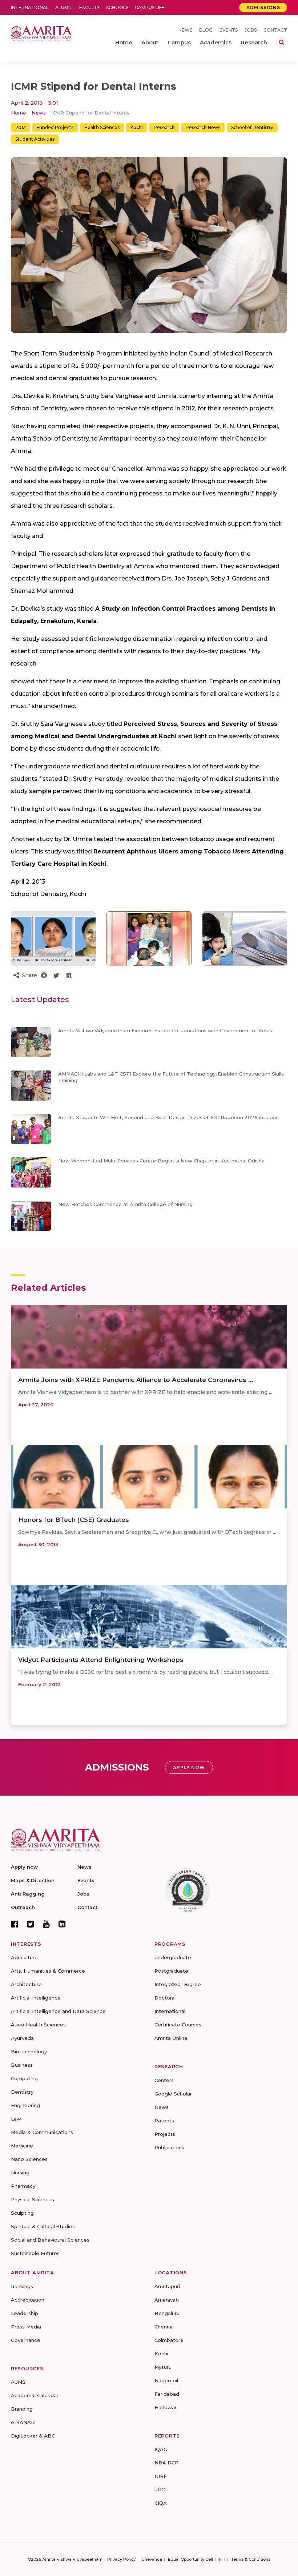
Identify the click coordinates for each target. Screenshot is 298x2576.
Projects (165, 2134)
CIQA (161, 2503)
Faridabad (167, 2394)
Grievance (152, 2559)
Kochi (137, 127)
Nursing (20, 2173)
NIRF (161, 2476)
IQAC (161, 2449)
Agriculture (24, 1957)
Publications (169, 2147)
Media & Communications (42, 2132)
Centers (164, 2080)
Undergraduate (173, 1957)
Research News (203, 127)
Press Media (26, 2327)
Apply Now (189, 1767)
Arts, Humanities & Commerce (48, 1971)
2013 (21, 127)
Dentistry (22, 2092)
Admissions (263, 7)
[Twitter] (31, 1924)
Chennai (164, 2327)
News (185, 30)
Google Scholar (173, 2094)
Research (164, 127)
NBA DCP (166, 2463)
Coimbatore (169, 2340)
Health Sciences (102, 127)
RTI (222, 2559)
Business (22, 2065)
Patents (164, 2121)
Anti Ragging (28, 1894)
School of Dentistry (252, 127)
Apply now (24, 1867)
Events (229, 30)
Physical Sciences (33, 2199)
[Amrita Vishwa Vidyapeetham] (41, 33)
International (30, 7)
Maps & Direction (33, 1880)
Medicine (22, 2146)
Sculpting (22, 2213)
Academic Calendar (35, 2395)
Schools (117, 7)
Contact (275, 30)
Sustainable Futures (35, 2253)
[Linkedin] (62, 1924)
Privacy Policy (121, 2559)
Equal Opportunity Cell (190, 2559)
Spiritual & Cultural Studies (43, 2226)
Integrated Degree (178, 1984)
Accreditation (28, 2300)
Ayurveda (22, 2038)
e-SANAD (23, 2422)
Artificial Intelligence (36, 1998)
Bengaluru (167, 2313)
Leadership (25, 2313)
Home (19, 113)
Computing (24, 2078)
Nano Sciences (29, 2159)
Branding (22, 2409)
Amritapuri (167, 2286)
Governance (26, 2340)
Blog (206, 30)
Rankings (22, 2286)
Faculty (89, 7)
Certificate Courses (178, 2025)
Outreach (23, 1907)
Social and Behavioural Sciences (50, 2240)
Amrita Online (171, 2038)
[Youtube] (46, 1924)
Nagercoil (166, 2380)
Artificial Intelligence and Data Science (58, 2011)
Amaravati (167, 2300)
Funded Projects (55, 127)
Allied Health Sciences (38, 2025)
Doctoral (165, 1998)
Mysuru (163, 2367)
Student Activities (35, 139)
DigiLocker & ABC (33, 2436)
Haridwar (166, 2407)
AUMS (18, 2382)
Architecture (26, 1984)
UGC (160, 2489)
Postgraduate (171, 1971)
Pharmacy (23, 2186)
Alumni (64, 7)
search (282, 43)
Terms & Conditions (251, 2559)
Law (16, 2119)
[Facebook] (15, 1924)
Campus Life (150, 7)
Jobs (251, 30)
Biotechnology (29, 2051)
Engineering (25, 2105)
